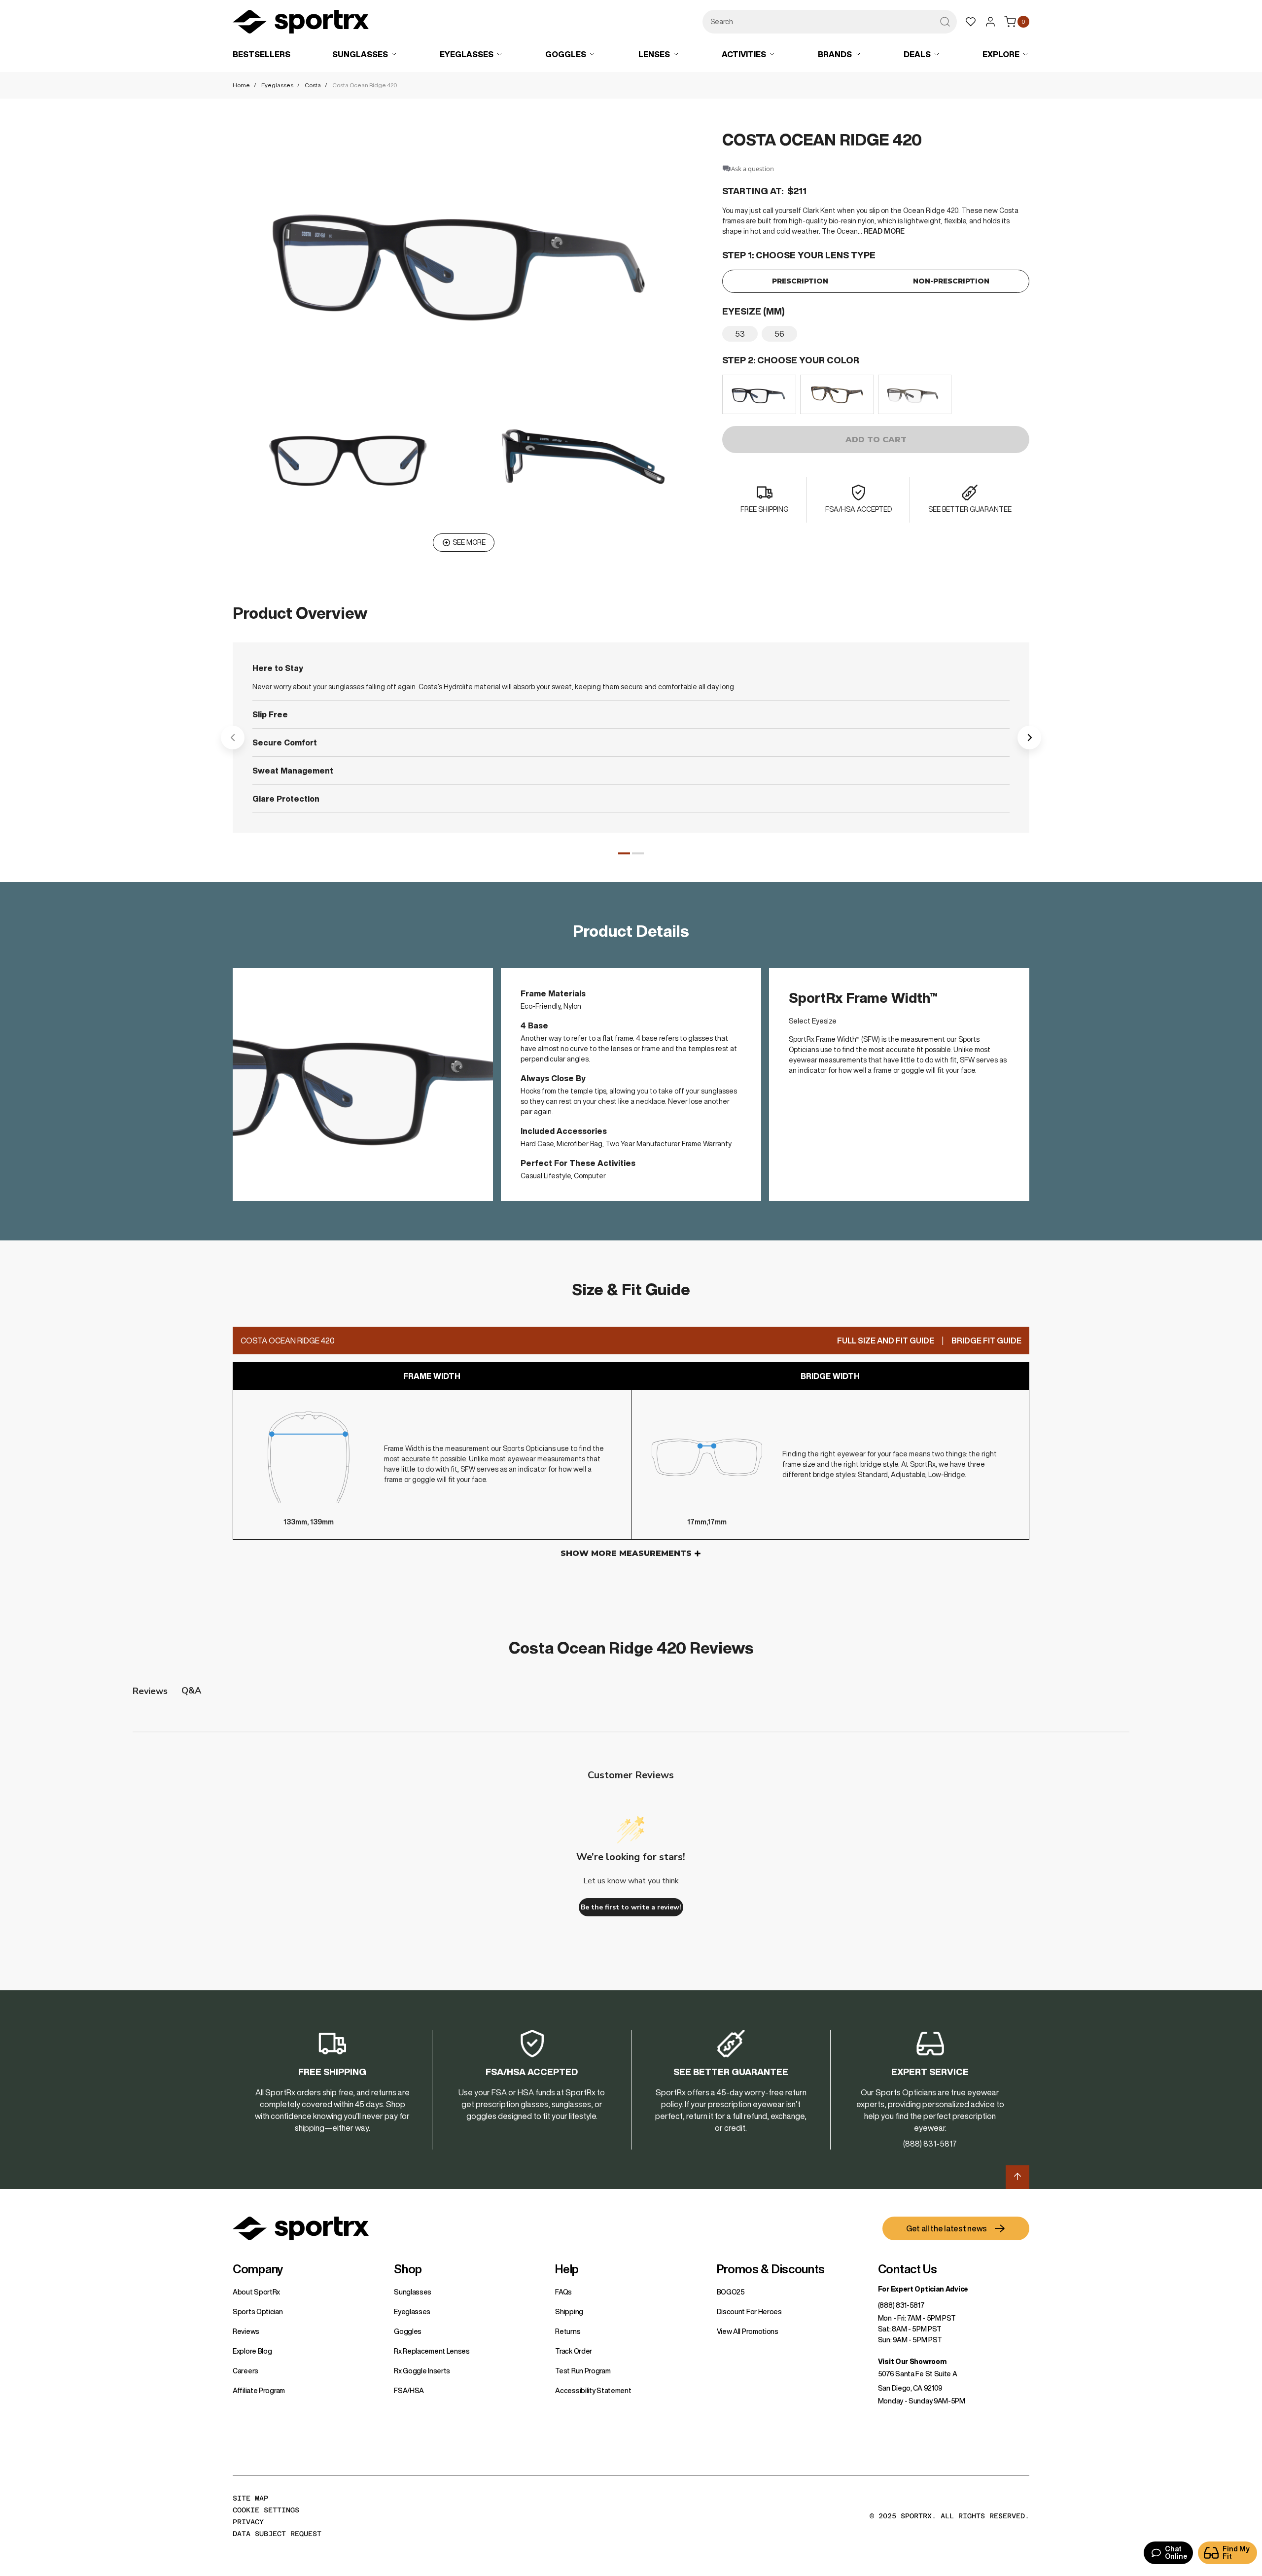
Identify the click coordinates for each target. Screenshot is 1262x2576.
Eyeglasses (277, 85)
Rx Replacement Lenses (432, 2351)
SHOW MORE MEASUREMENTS (626, 1553)
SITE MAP (250, 2498)
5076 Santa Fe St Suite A (918, 2374)
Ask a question (753, 169)
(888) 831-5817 (901, 2305)
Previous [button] (233, 738)
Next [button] (1029, 738)
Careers (245, 2371)
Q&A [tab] (191, 1691)
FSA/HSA (409, 2391)
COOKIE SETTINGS (266, 2510)
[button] (464, 260)
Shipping (569, 2312)
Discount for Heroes (749, 2312)
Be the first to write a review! (631, 1907)
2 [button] (638, 853)
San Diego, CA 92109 (910, 2388)
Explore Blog (252, 2351)
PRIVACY (248, 2522)
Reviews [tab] (150, 1691)
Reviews (246, 2331)
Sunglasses (413, 2292)
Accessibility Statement (593, 2391)
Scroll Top (1017, 2177)
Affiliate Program (259, 2391)
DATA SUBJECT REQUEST (277, 2534)
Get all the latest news (946, 2228)
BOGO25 (731, 2292)
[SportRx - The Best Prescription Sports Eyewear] (301, 23)
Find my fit (1236, 2553)
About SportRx (256, 2292)
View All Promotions (748, 2331)
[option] (740, 334)
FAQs (563, 2292)
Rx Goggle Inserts (422, 2371)
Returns (568, 2331)
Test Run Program (583, 2371)
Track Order (574, 2351)
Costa (313, 85)
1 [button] (624, 853)
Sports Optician (258, 2312)
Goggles (408, 2331)
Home (241, 85)
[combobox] (830, 22)
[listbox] (876, 334)
